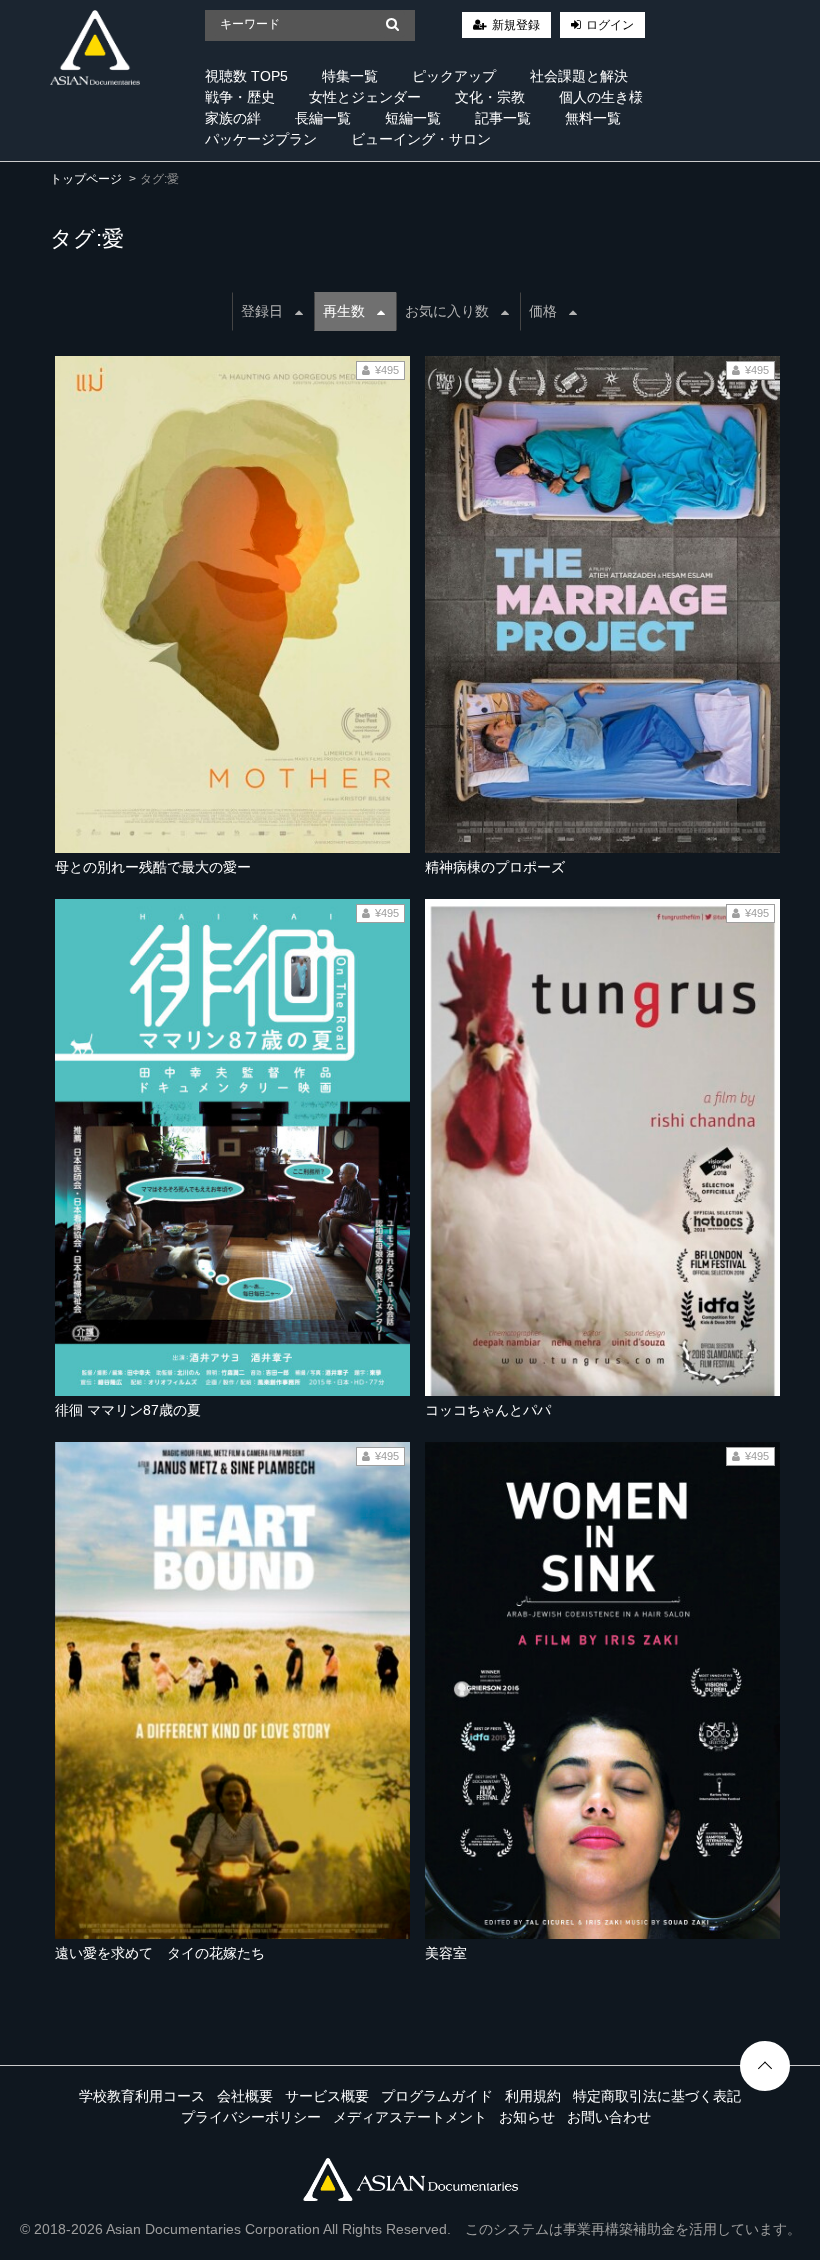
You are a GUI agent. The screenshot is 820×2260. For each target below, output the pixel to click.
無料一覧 (593, 118)
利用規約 (533, 2096)
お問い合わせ (609, 2117)
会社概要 (245, 2096)
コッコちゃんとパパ (488, 1410)
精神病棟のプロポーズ (495, 867)
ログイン (610, 25)
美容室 (446, 1953)
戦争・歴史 (240, 97)
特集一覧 (350, 76)
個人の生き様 (601, 97)
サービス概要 (327, 2096)
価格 (543, 311)
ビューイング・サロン (421, 139)
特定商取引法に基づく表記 (657, 2096)
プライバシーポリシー (251, 2117)
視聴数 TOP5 (246, 76)
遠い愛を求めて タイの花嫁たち (160, 1953)
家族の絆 (233, 118)
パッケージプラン (261, 139)
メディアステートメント (410, 2117)
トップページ (86, 179)
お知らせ (527, 2117)
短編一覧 (413, 118)
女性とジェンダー (365, 97)
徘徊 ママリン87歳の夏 (128, 1410)
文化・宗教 (490, 97)
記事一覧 (503, 118)
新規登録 (516, 25)
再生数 (344, 311)
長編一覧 (323, 118)
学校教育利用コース (142, 2096)
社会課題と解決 (579, 76)
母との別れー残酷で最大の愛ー (153, 867)
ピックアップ (454, 76)
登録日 (262, 311)
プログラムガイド (437, 2096)
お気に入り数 (447, 311)
